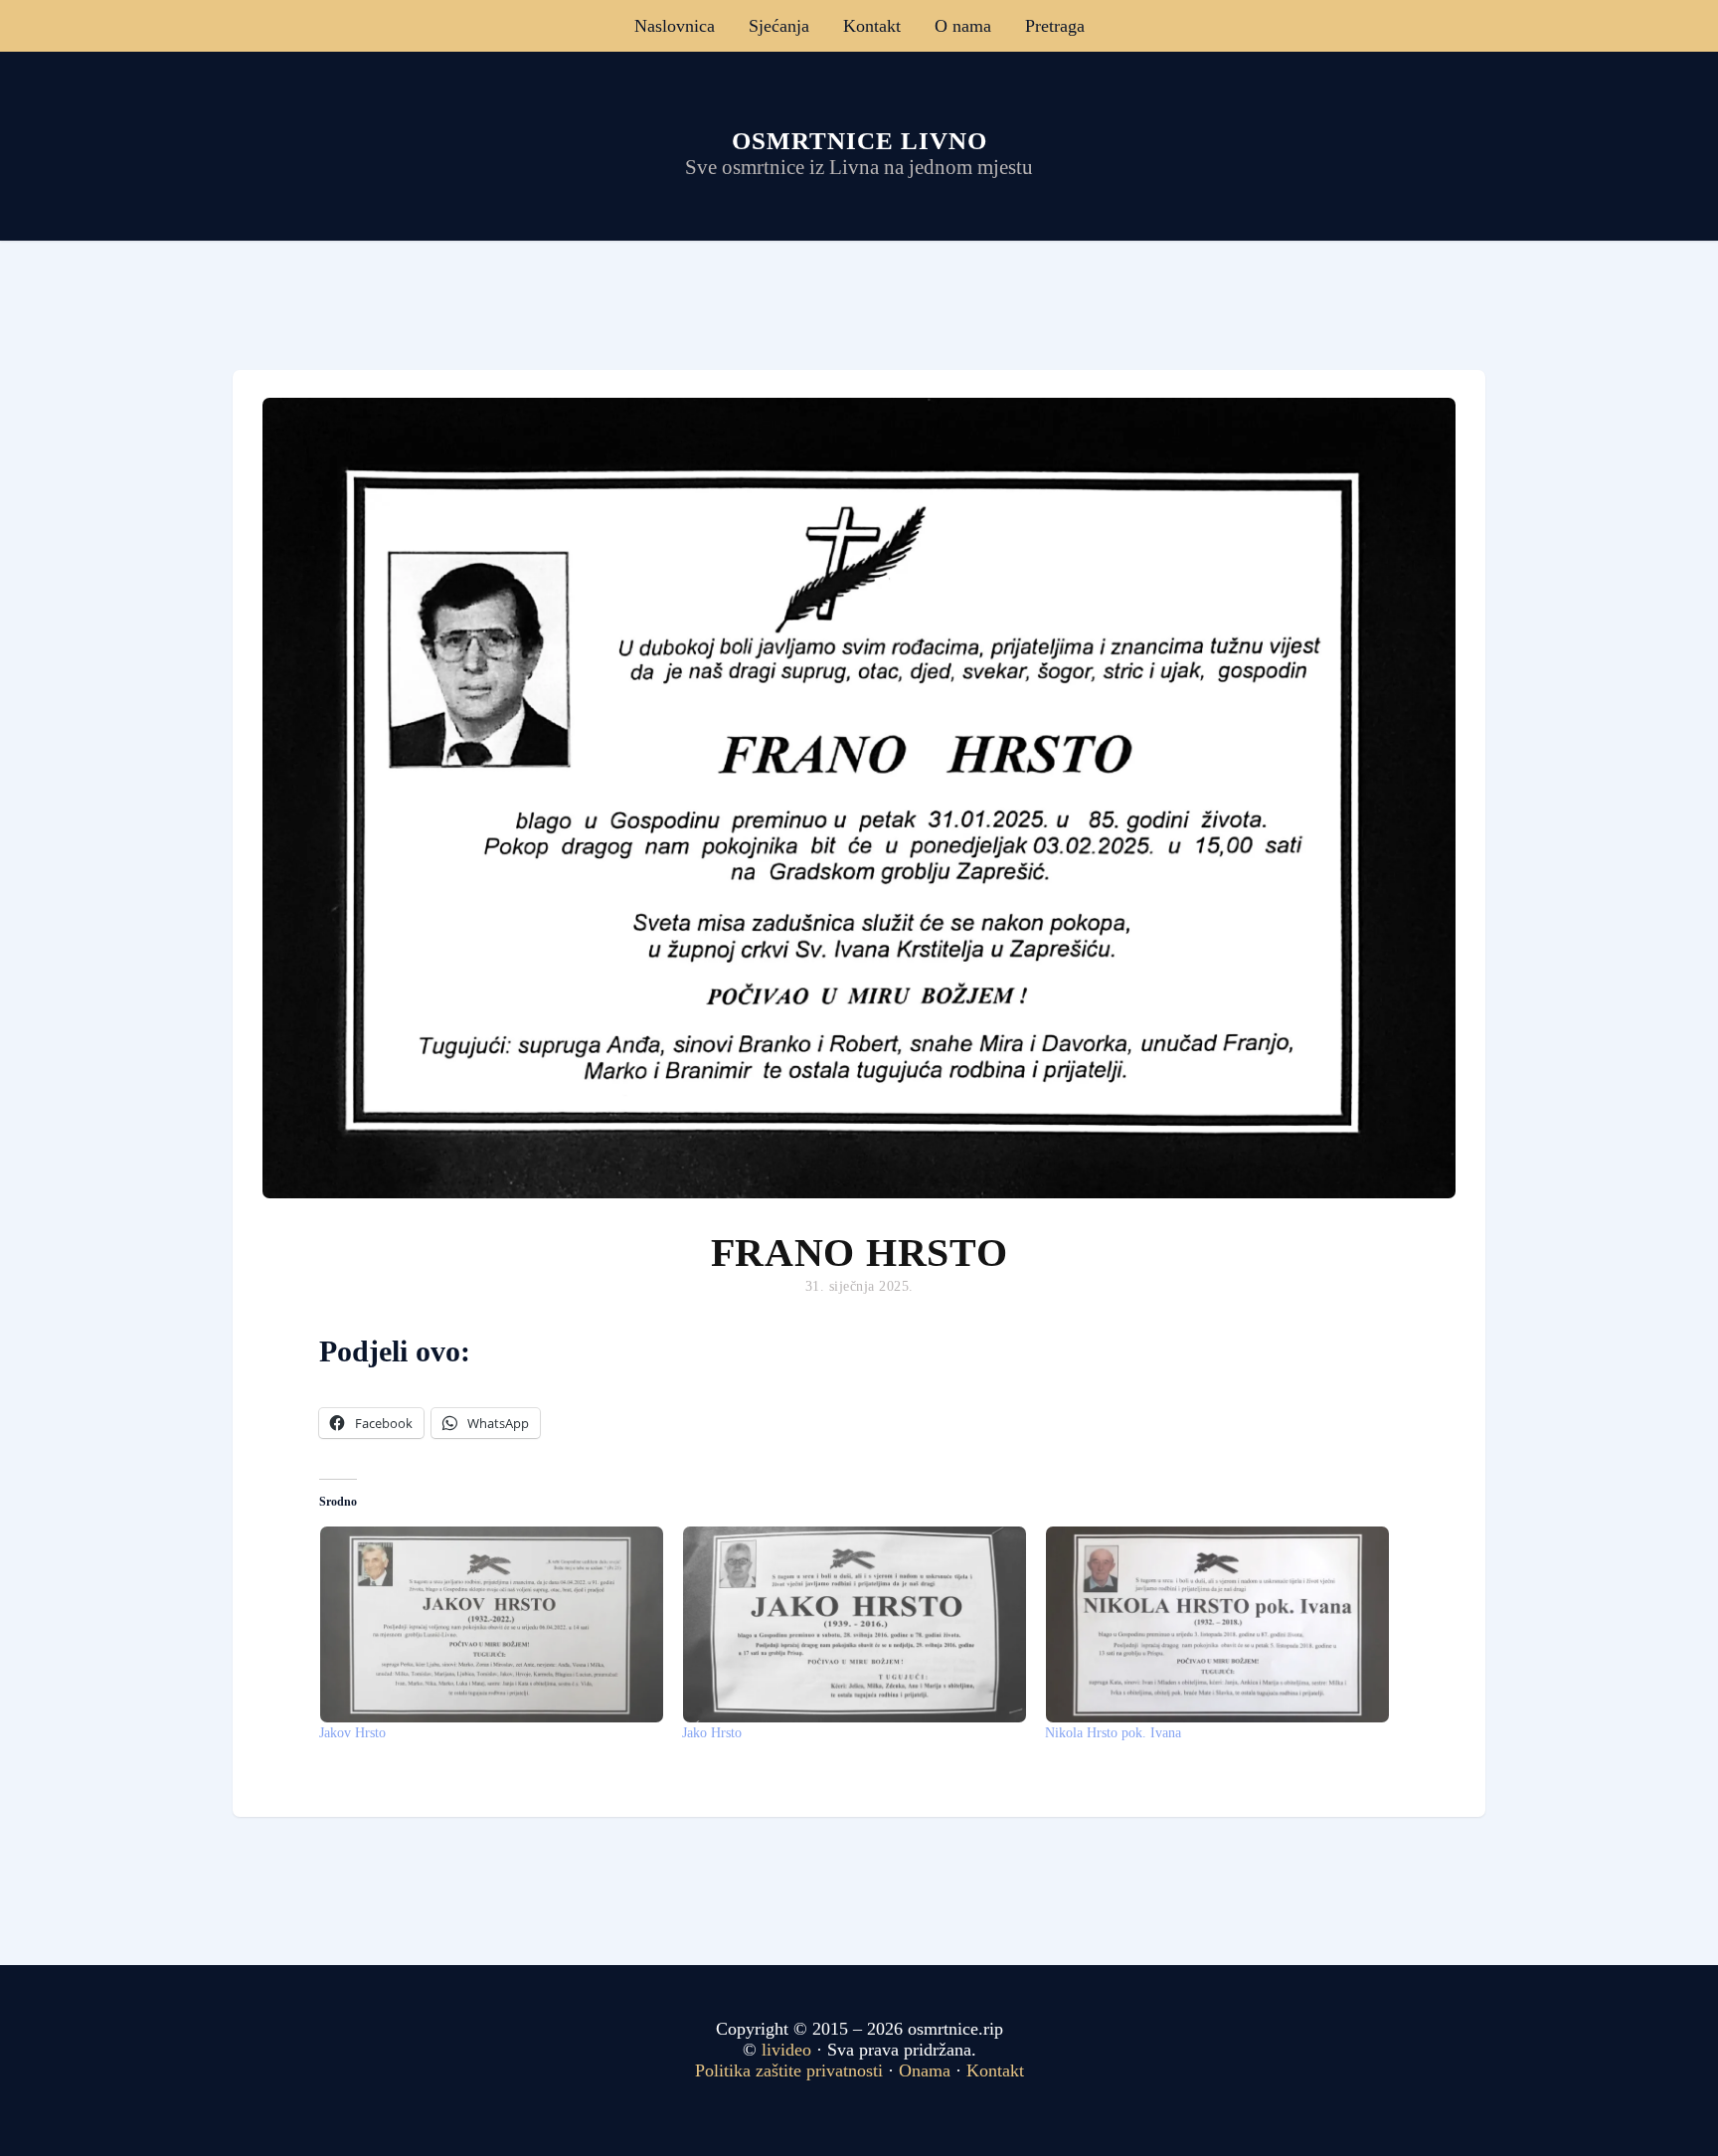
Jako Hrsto (712, 1733)
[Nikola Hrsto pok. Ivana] (1216, 1624)
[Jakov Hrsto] (491, 1624)
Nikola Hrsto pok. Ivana (1113, 1733)
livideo (789, 2050)
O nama (963, 26)
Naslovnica (675, 26)
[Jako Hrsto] (854, 1624)
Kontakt (872, 26)
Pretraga (1055, 26)
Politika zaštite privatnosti (789, 2070)
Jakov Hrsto (352, 1733)
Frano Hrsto (859, 1253)
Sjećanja (779, 26)
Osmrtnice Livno (859, 141)
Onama (925, 2070)
